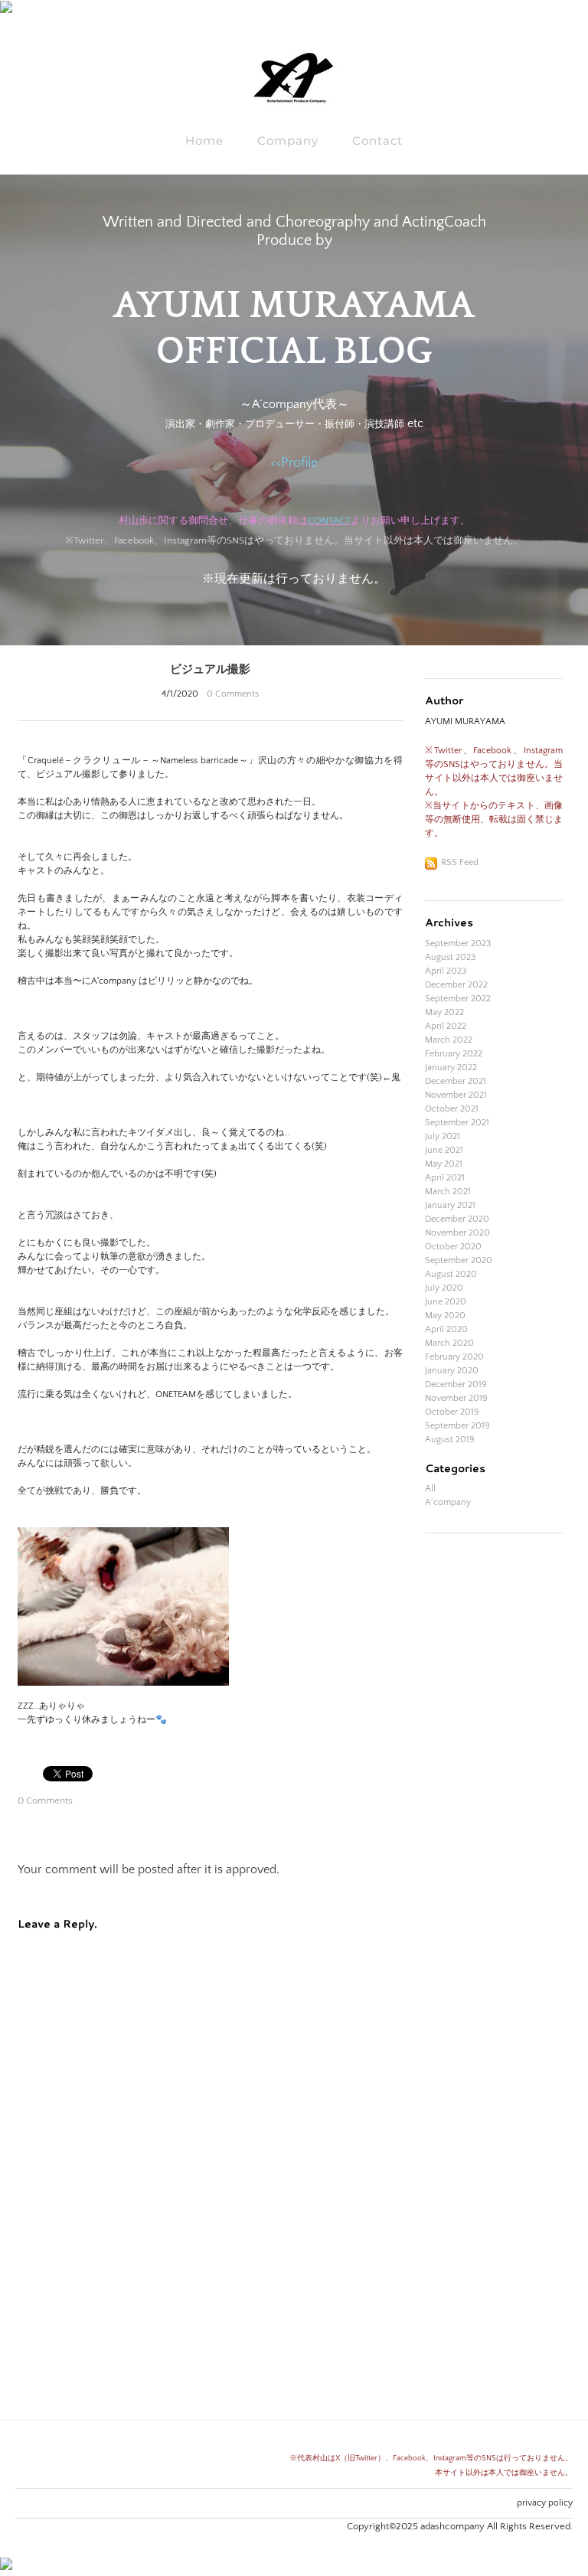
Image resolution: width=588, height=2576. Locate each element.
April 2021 (445, 1178)
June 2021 (444, 1150)
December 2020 (457, 1219)
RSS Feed (460, 862)
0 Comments (233, 694)
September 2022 (458, 999)
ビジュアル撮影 (210, 668)
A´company (448, 1502)
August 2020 (451, 1274)
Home (204, 140)
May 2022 (444, 1012)
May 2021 (444, 1164)
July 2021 (443, 1136)
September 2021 (457, 1123)
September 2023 (458, 944)
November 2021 (456, 1095)
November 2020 (457, 1233)
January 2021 (450, 1205)
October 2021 (452, 1109)
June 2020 (446, 1302)
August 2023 (450, 957)
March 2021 (448, 1192)
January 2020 (452, 1371)
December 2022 (456, 985)
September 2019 (457, 1426)
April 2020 (446, 1329)
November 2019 (456, 1398)
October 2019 (452, 1412)
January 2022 (451, 1068)
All (430, 1489)
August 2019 (450, 1440)
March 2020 (449, 1343)
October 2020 (453, 1247)
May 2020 (445, 1316)
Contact (377, 140)
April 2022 (446, 1026)
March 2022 (449, 1040)
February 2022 (454, 1054)
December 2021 (456, 1081)
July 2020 (444, 1288)
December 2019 (456, 1384)
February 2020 (454, 1357)
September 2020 (459, 1260)
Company (288, 140)
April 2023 (446, 971)
